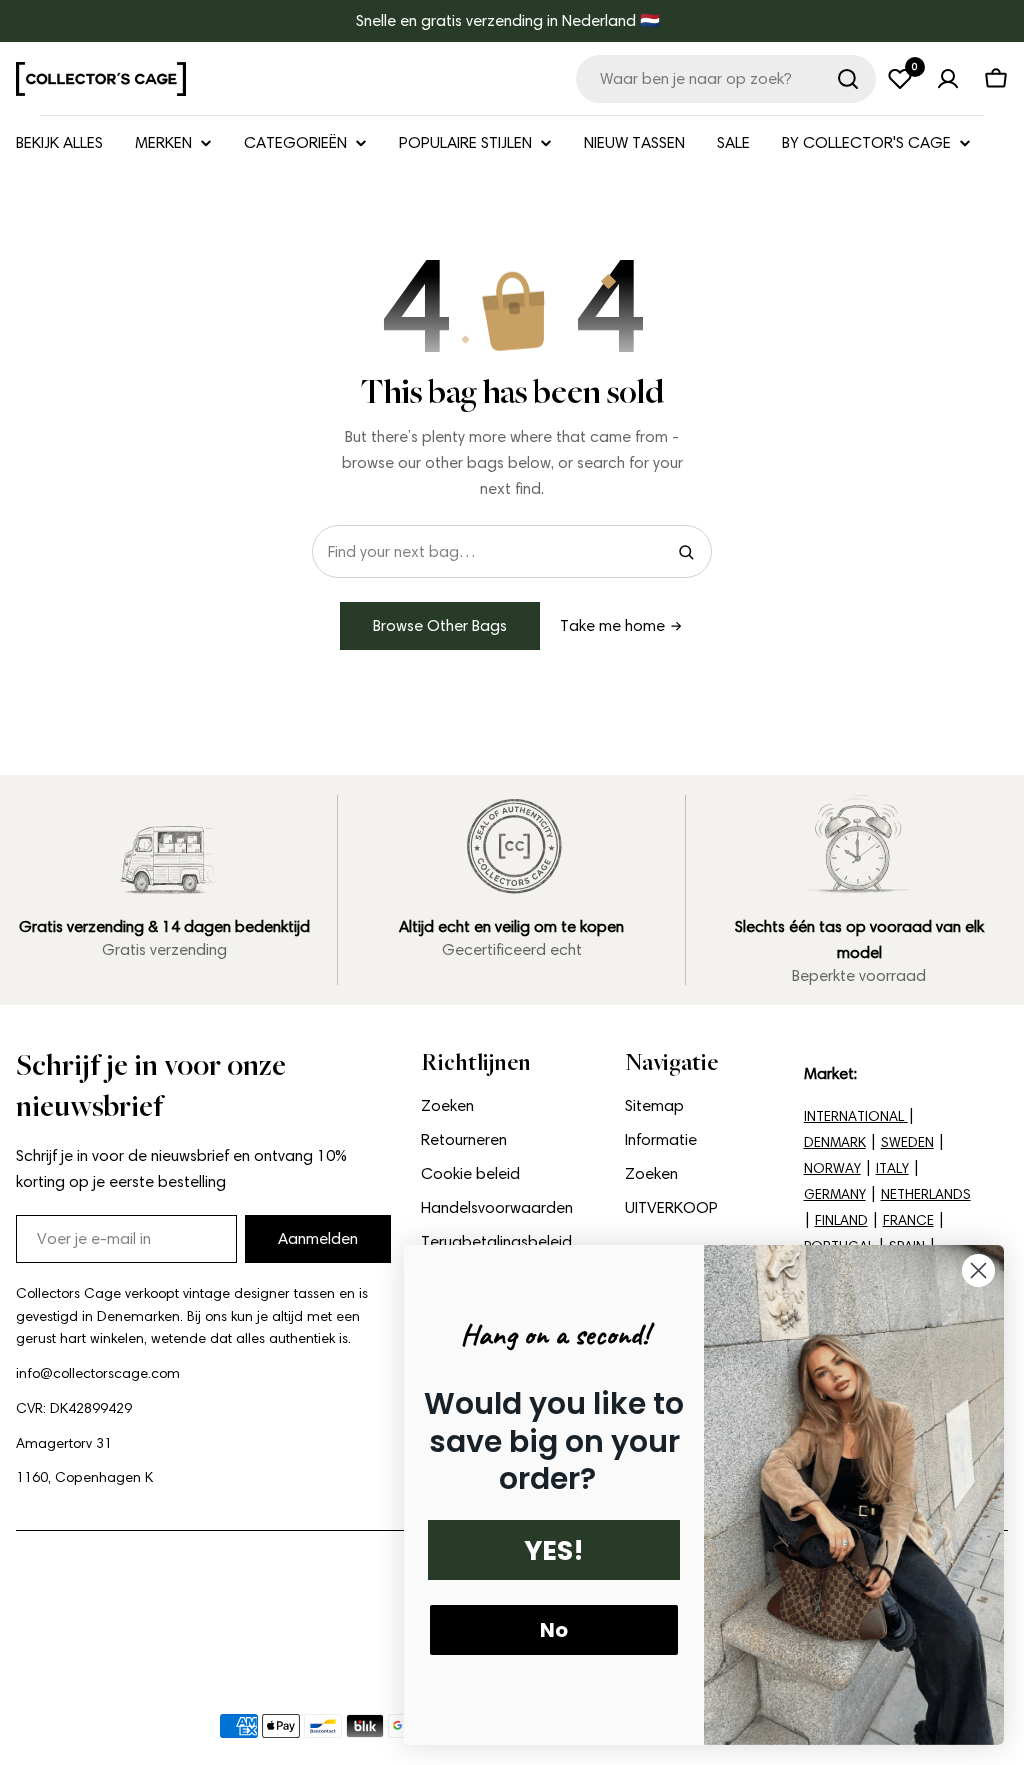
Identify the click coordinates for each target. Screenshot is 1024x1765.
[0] (900, 79)
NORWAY (832, 1168)
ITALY (892, 1168)
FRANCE (908, 1220)
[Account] (948, 79)
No (554, 1630)
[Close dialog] (978, 1270)
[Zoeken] (848, 79)
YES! (554, 1550)
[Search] (686, 552)
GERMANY (835, 1194)
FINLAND (841, 1220)
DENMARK (835, 1142)
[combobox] (726, 79)
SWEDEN (907, 1142)
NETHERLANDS (926, 1194)
